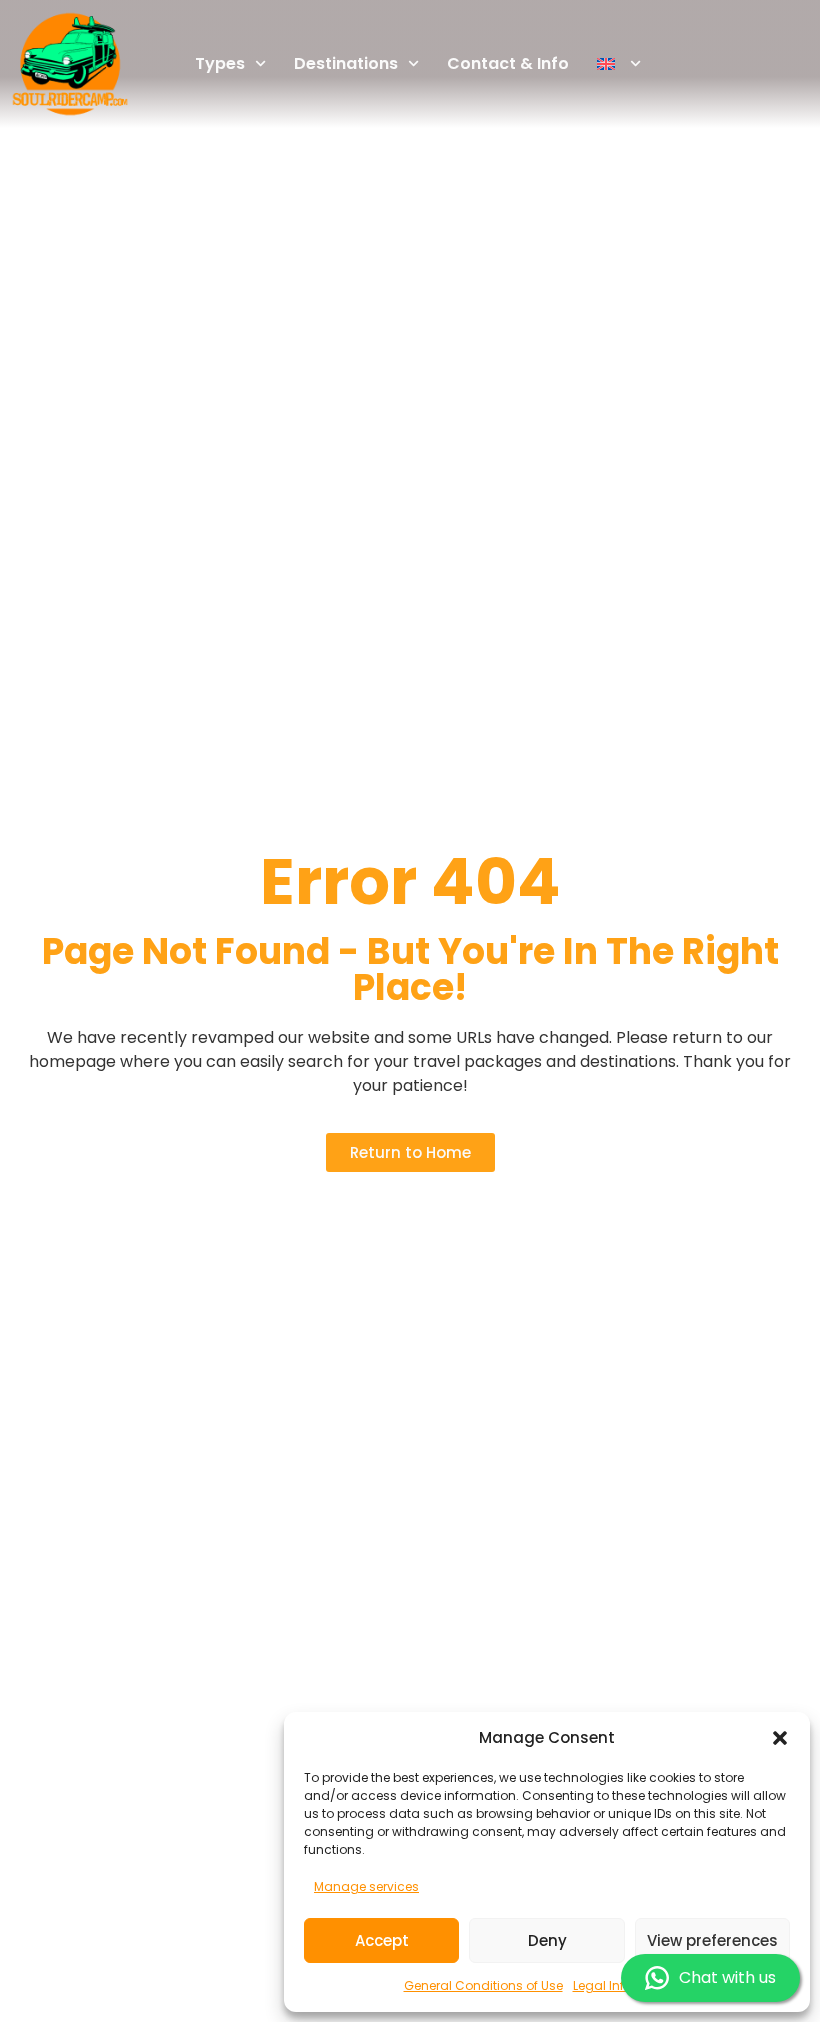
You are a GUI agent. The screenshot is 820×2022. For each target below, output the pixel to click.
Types (220, 63)
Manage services (366, 1886)
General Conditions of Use (483, 1985)
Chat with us (727, 1977)
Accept (382, 1940)
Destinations (346, 63)
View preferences (712, 1940)
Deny (547, 1940)
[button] (780, 1738)
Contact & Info (508, 63)
